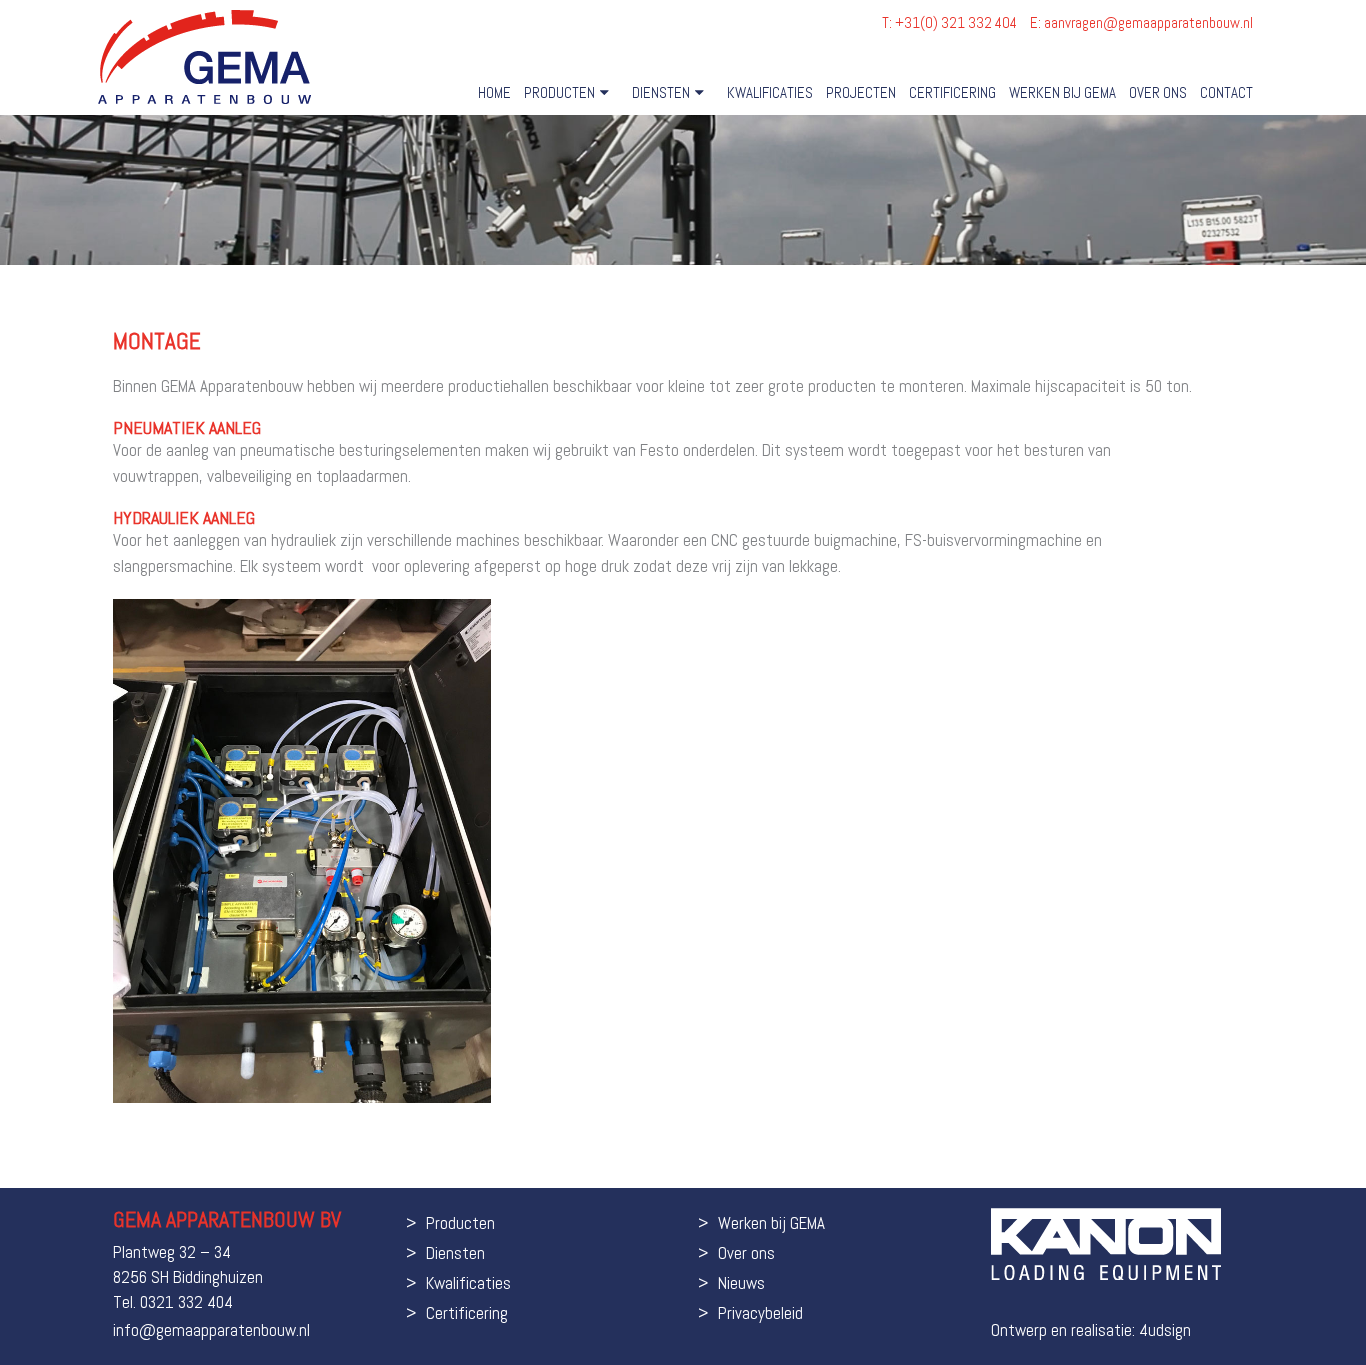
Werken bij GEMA (1062, 92)
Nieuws (741, 1283)
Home (494, 92)
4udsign (1165, 1330)
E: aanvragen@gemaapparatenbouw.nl (1141, 22)
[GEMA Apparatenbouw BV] (204, 57)
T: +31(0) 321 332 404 (951, 22)
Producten (559, 92)
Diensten (661, 92)
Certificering (952, 92)
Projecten (861, 92)
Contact (1226, 92)
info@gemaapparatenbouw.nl (211, 1330)
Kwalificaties (770, 92)
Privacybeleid (760, 1313)
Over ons (1158, 92)
